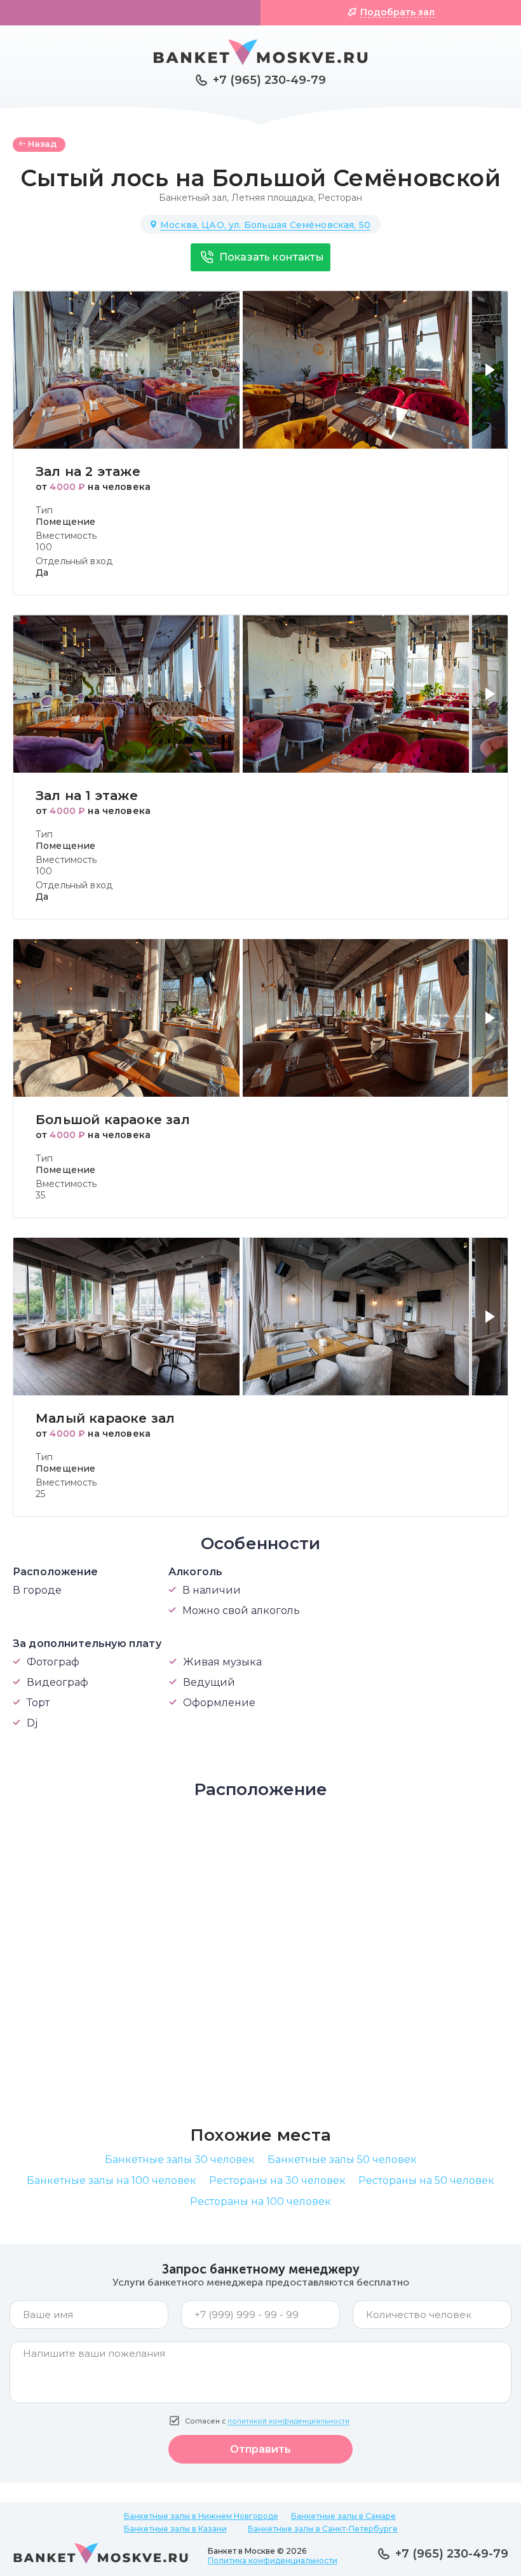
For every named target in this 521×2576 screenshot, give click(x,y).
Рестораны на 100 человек (260, 2201)
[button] (493, 377)
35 (40, 1195)
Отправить (260, 2449)
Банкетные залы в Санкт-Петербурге (323, 2529)
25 (40, 1494)
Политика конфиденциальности (273, 2560)
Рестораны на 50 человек (426, 2180)
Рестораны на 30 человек (277, 2180)
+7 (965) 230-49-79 (269, 80)
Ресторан (340, 198)
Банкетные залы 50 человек (342, 2159)
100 (44, 547)
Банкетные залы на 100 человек (112, 2180)
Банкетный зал (193, 198)
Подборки (137, 12)
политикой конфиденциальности (288, 2421)
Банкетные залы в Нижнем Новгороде (201, 2516)
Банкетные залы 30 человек (180, 2159)
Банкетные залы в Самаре (343, 2516)
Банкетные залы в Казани (175, 2529)
